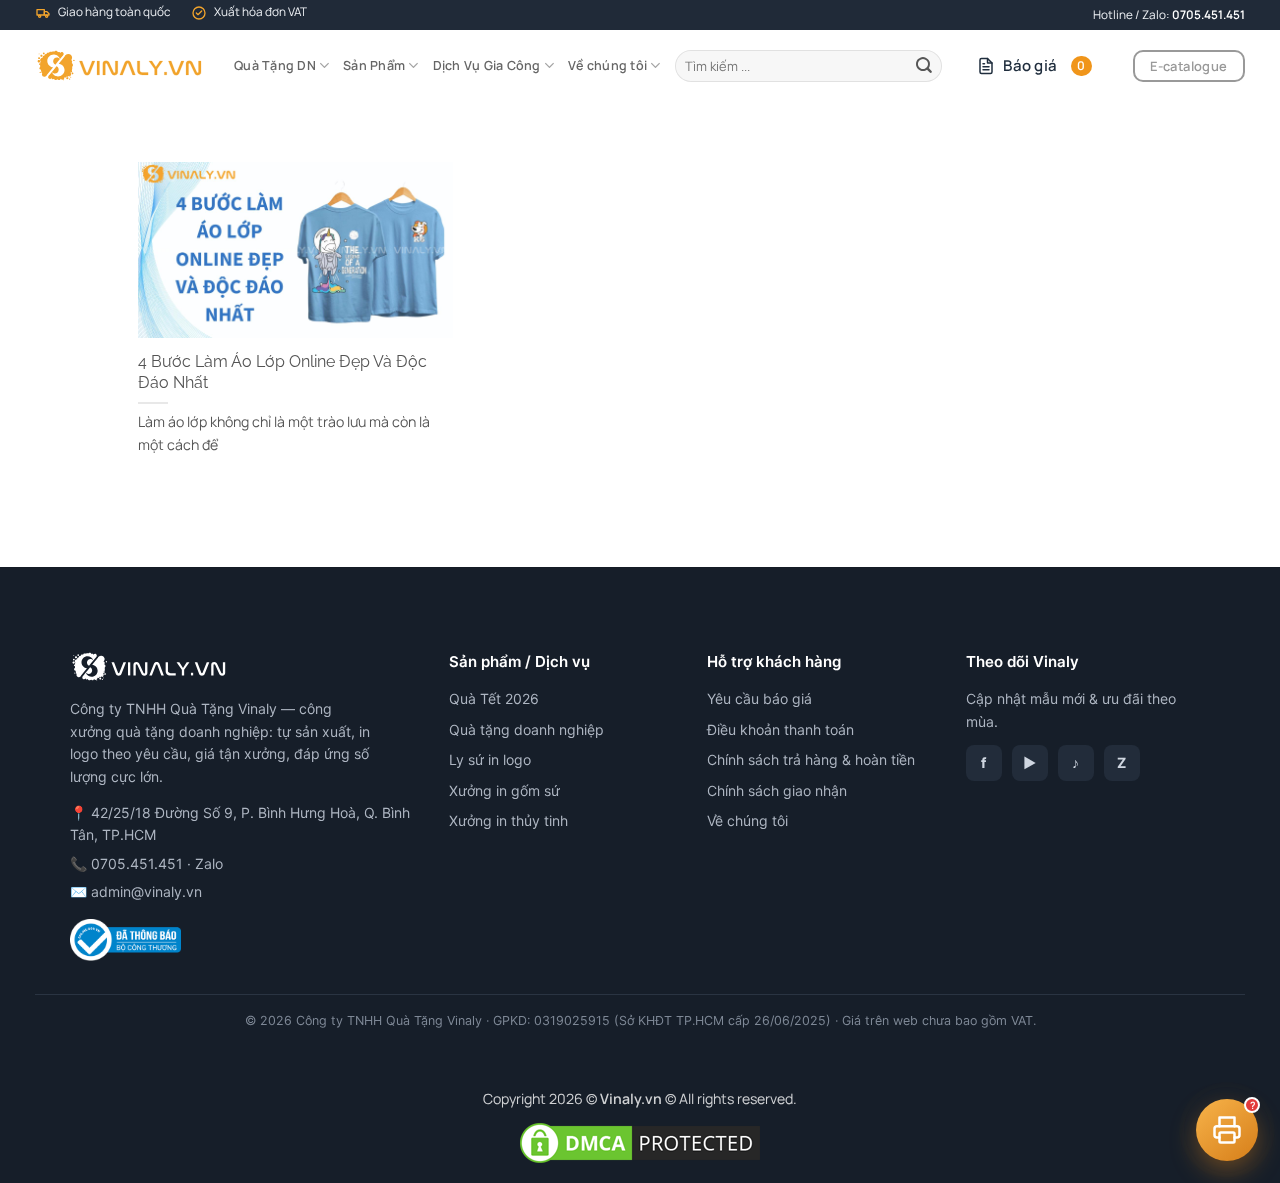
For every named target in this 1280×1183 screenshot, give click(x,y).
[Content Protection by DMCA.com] (640, 1141)
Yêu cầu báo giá (759, 698)
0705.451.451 (1208, 14)
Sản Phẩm (374, 65)
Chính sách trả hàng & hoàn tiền (811, 759)
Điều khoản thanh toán (780, 729)
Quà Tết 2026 (494, 698)
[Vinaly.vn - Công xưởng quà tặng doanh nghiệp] (119, 66)
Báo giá (1044, 65)
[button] (1227, 1130)
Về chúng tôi (607, 65)
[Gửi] (924, 65)
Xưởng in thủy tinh (508, 820)
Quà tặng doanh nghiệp (526, 729)
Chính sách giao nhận (777, 790)
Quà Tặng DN (275, 65)
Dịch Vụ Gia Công (487, 65)
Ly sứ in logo (490, 759)
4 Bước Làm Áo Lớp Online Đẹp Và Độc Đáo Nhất (282, 372)
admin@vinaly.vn (146, 891)
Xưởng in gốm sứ (504, 790)
